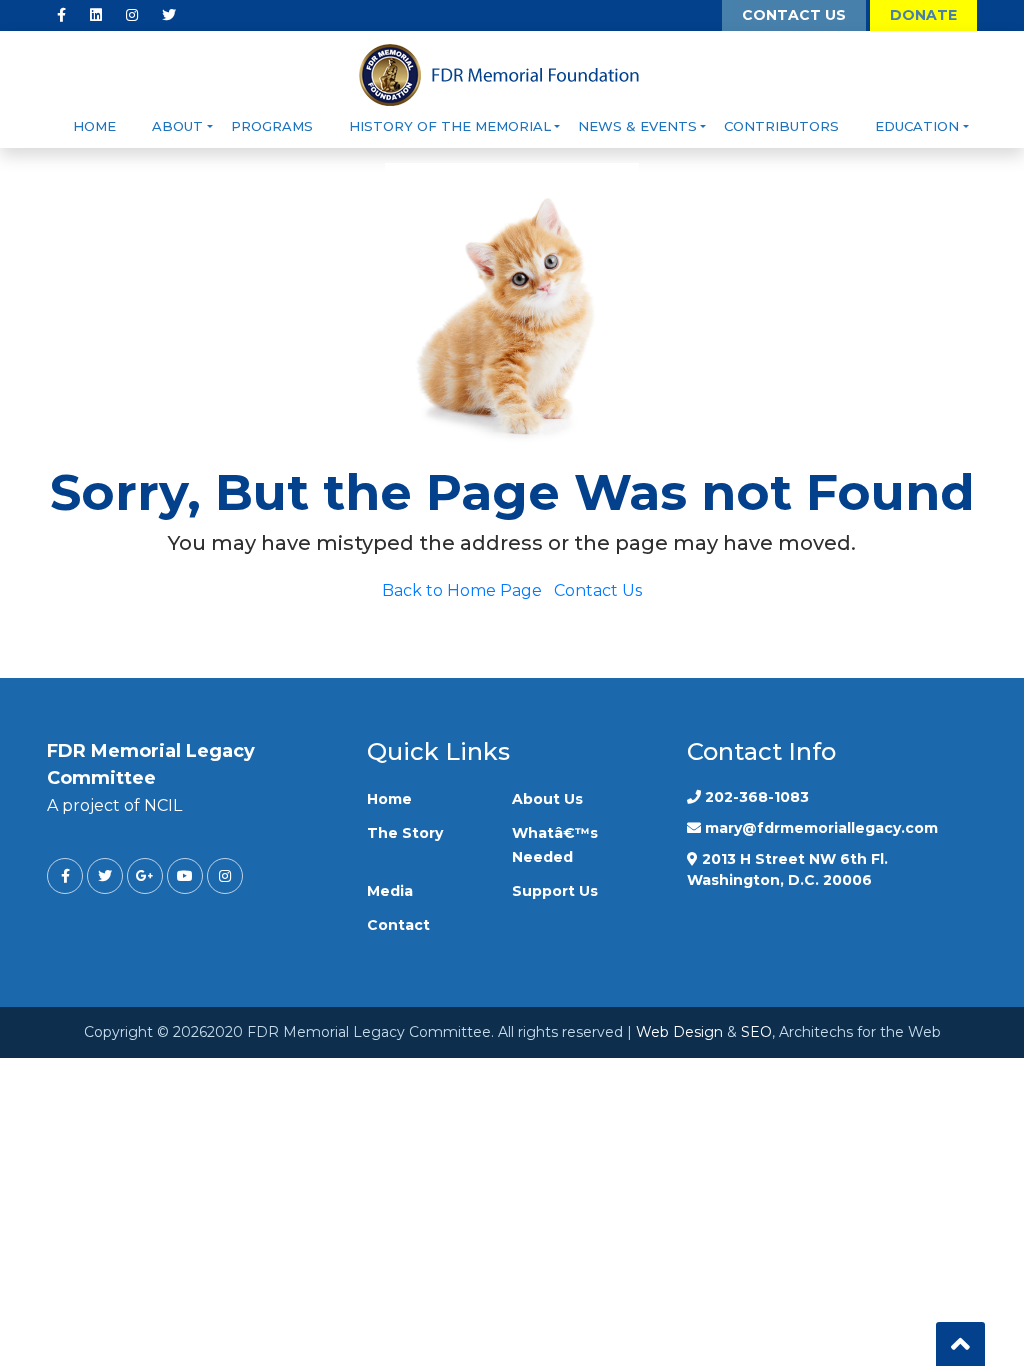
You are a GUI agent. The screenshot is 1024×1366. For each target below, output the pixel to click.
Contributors (781, 126)
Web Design (679, 1032)
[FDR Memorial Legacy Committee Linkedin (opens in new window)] (96, 15)
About (177, 126)
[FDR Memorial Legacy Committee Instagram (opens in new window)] (132, 15)
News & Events (637, 126)
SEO (756, 1032)
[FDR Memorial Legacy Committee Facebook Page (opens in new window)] (61, 15)
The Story (405, 833)
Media (390, 891)
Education (917, 126)
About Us (547, 799)
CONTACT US (794, 15)
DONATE (923, 15)
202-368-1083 (757, 797)
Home (94, 126)
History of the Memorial (450, 126)
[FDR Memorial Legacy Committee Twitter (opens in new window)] (169, 15)
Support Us (555, 891)
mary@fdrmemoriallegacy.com (821, 828)
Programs (272, 126)
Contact (398, 925)
